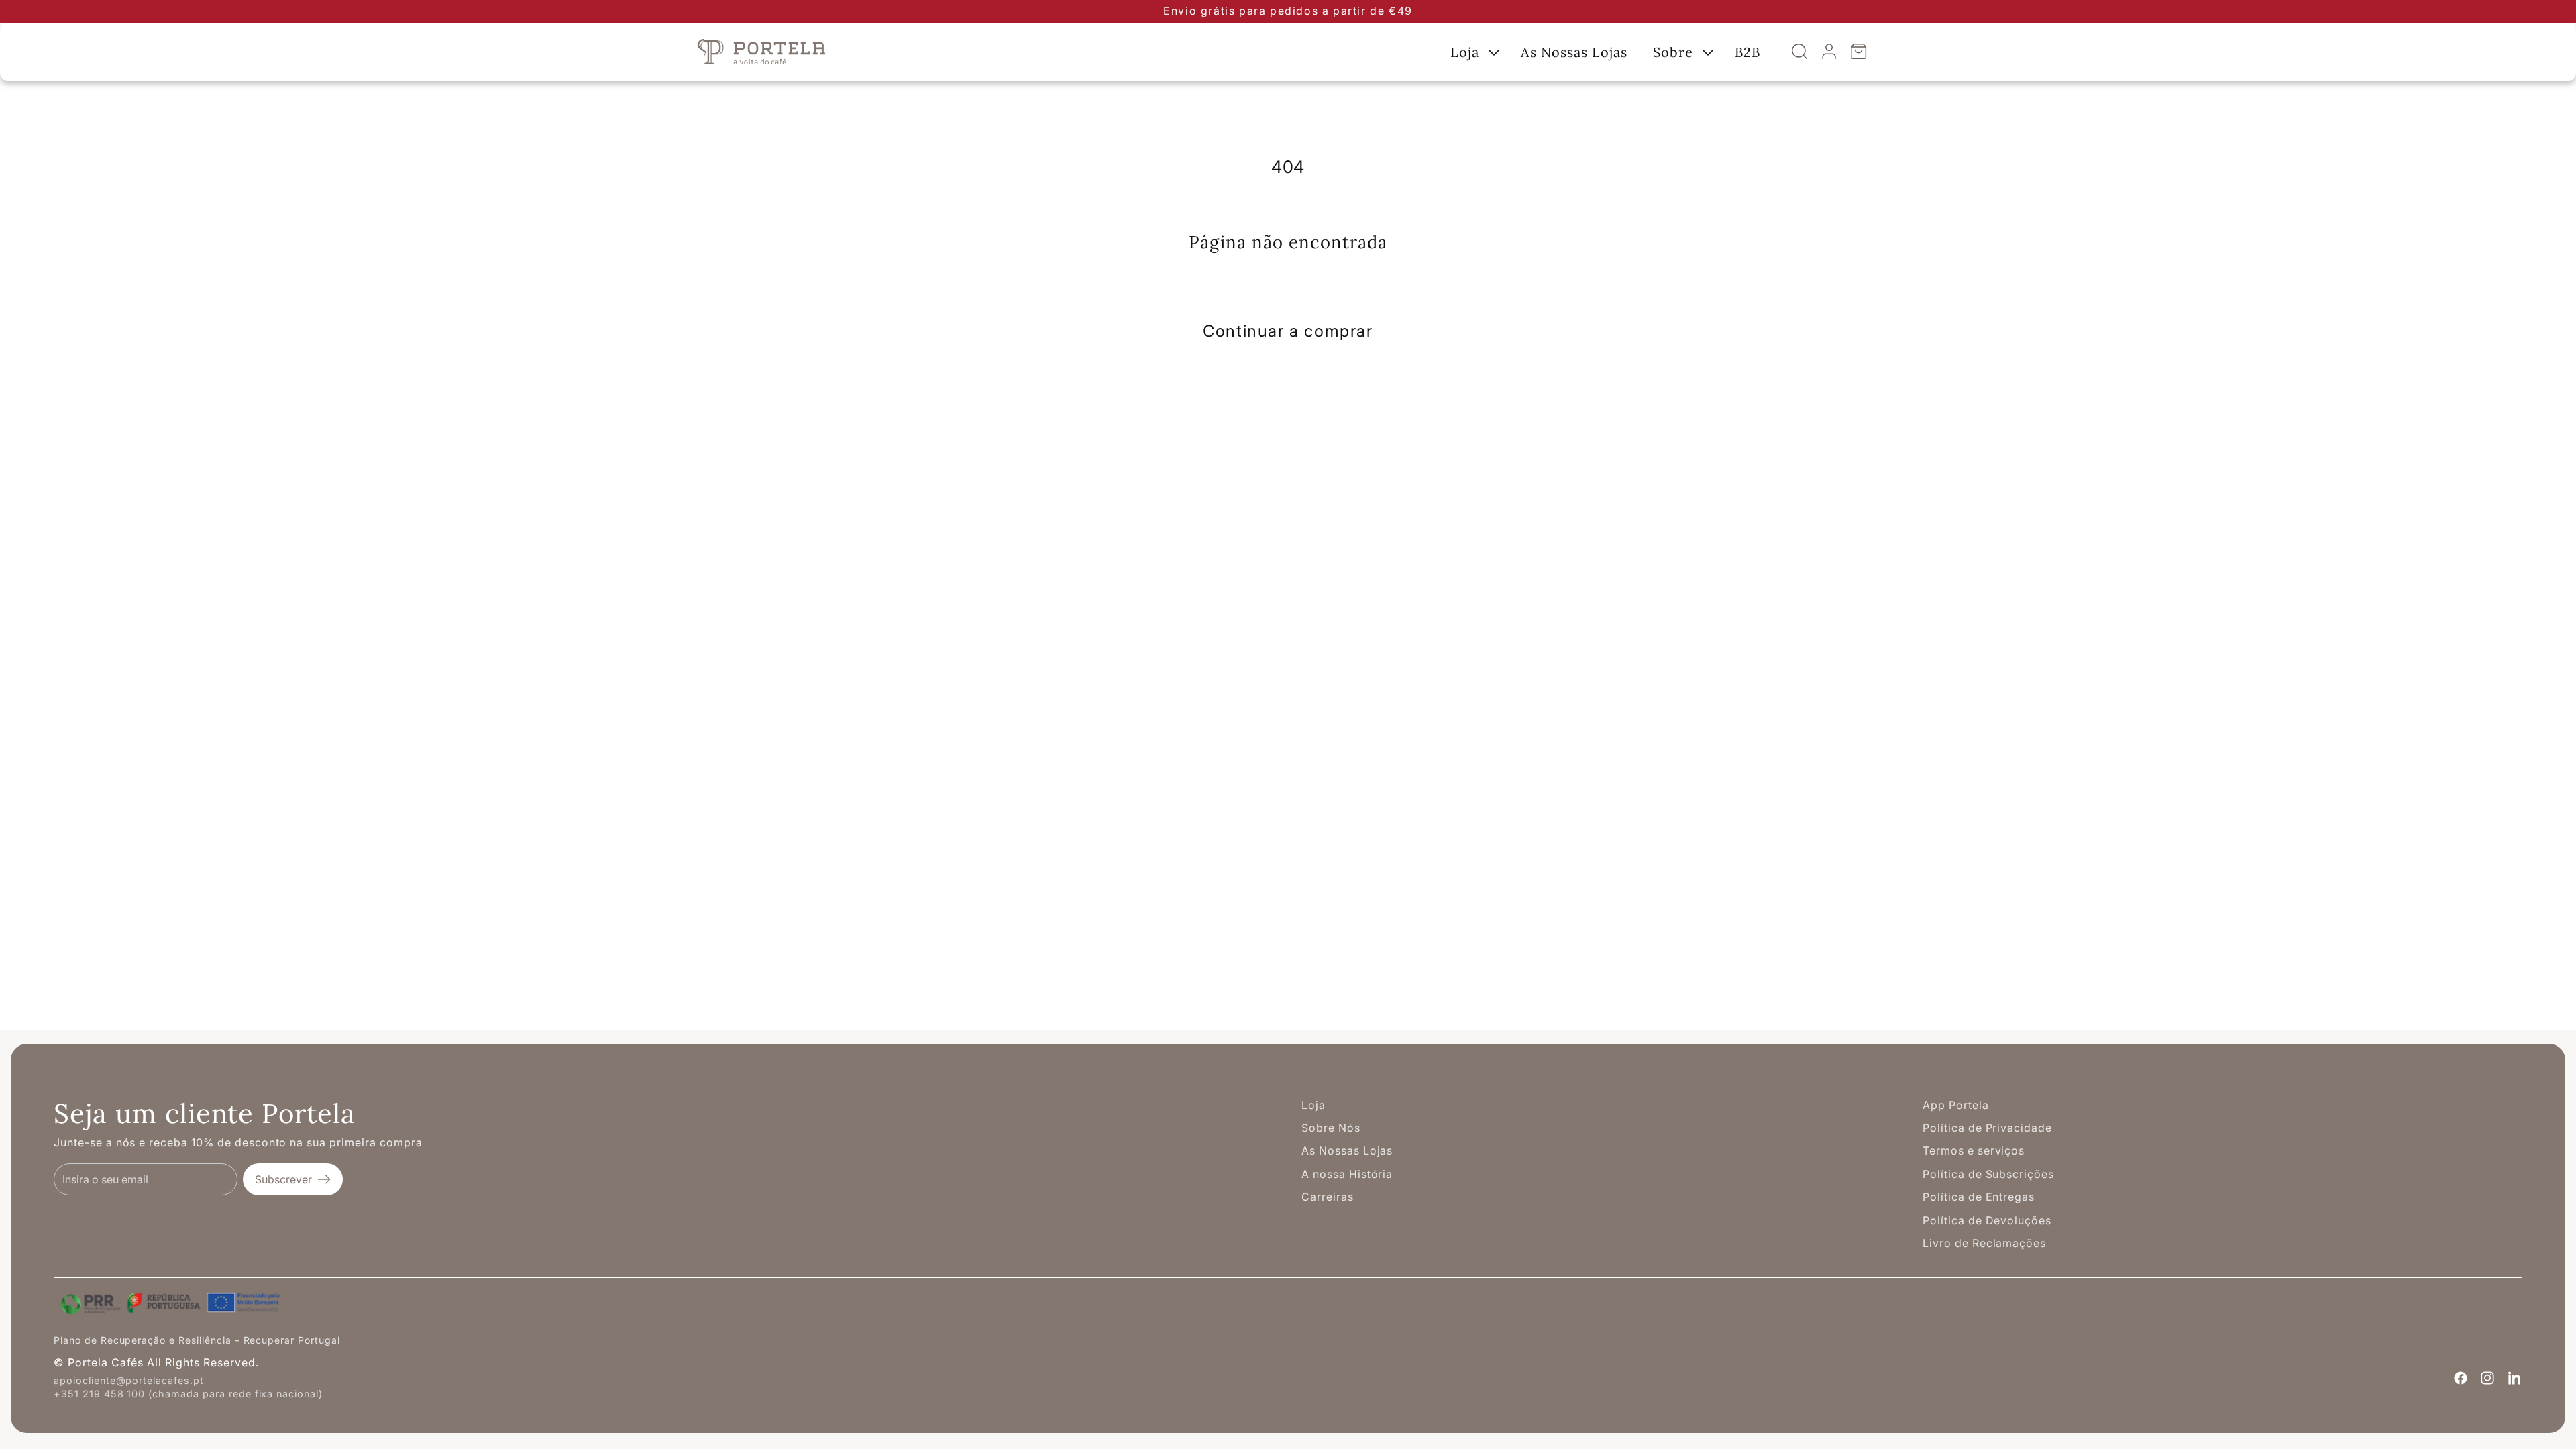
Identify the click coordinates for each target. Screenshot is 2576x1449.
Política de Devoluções (1987, 1220)
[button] (1473, 52)
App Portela (1956, 1105)
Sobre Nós (1331, 1128)
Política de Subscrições (1988, 1174)
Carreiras (1328, 1197)
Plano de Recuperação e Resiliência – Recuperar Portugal (197, 1340)
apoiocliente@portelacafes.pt (129, 1380)
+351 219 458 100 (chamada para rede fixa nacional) (188, 1394)
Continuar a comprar (1288, 331)
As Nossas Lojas (1347, 1150)
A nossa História (1347, 1174)
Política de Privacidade (1987, 1128)
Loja (1313, 1105)
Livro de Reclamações (1984, 1243)
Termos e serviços (1974, 1150)
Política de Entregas (1979, 1197)
